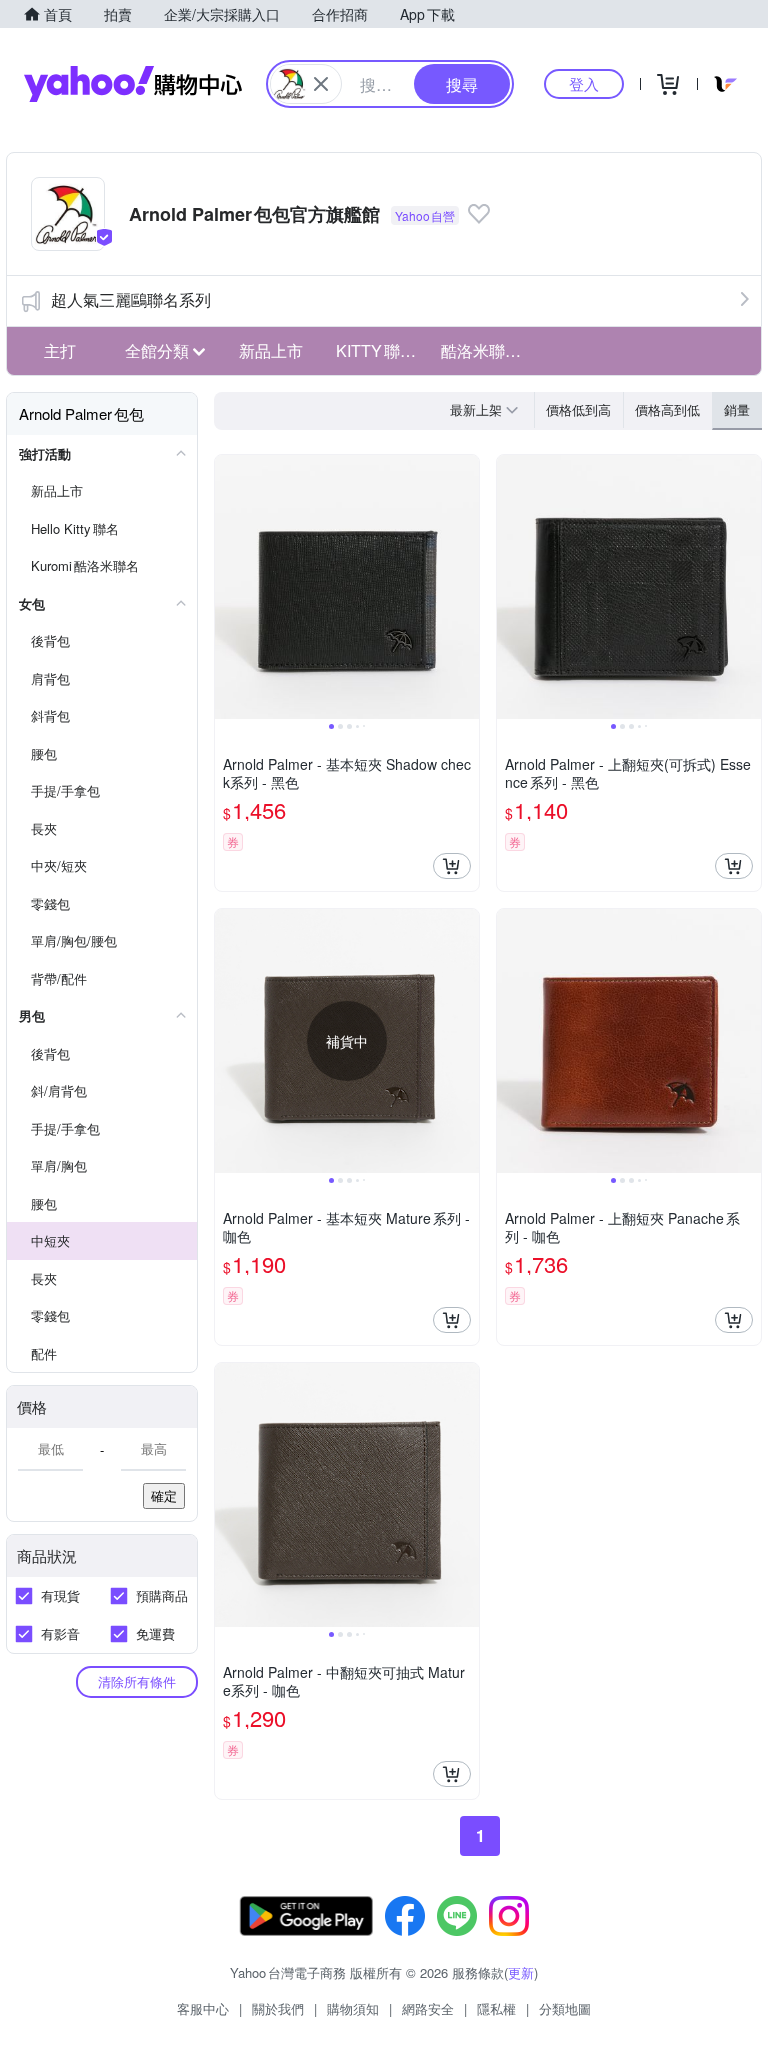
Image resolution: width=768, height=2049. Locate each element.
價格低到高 (578, 409)
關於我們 (278, 2008)
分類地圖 (565, 2008)
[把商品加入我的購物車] (452, 866)
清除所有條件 (137, 1681)
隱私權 (496, 2008)
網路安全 (428, 2008)
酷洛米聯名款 (488, 350)
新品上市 (271, 350)
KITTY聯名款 (383, 350)
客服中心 (203, 2008)
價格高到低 (667, 409)
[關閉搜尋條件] (321, 84)
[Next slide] (466, 587)
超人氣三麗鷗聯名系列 (131, 299)
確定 (164, 1495)
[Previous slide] (228, 587)
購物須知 (353, 2008)
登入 (584, 83)
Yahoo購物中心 (133, 84)
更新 (521, 1972)
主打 (60, 350)
